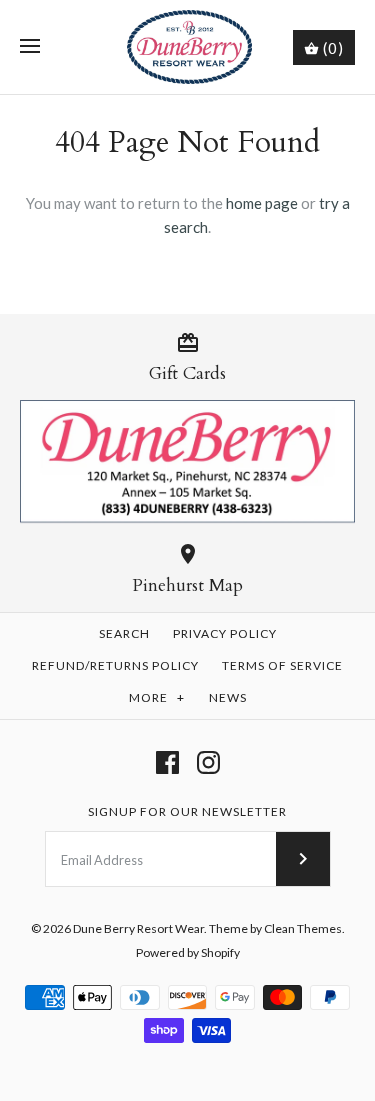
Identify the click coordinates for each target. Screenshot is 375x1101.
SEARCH (124, 633)
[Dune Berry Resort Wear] (187, 47)
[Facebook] (167, 762)
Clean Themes (303, 928)
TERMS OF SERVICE (282, 665)
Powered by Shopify (188, 952)
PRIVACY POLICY (225, 633)
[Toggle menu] (30, 47)
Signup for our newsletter (187, 811)
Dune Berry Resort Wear (138, 928)
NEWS (228, 697)
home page (262, 203)
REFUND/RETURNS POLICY (115, 665)
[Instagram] (208, 762)
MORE (157, 697)
